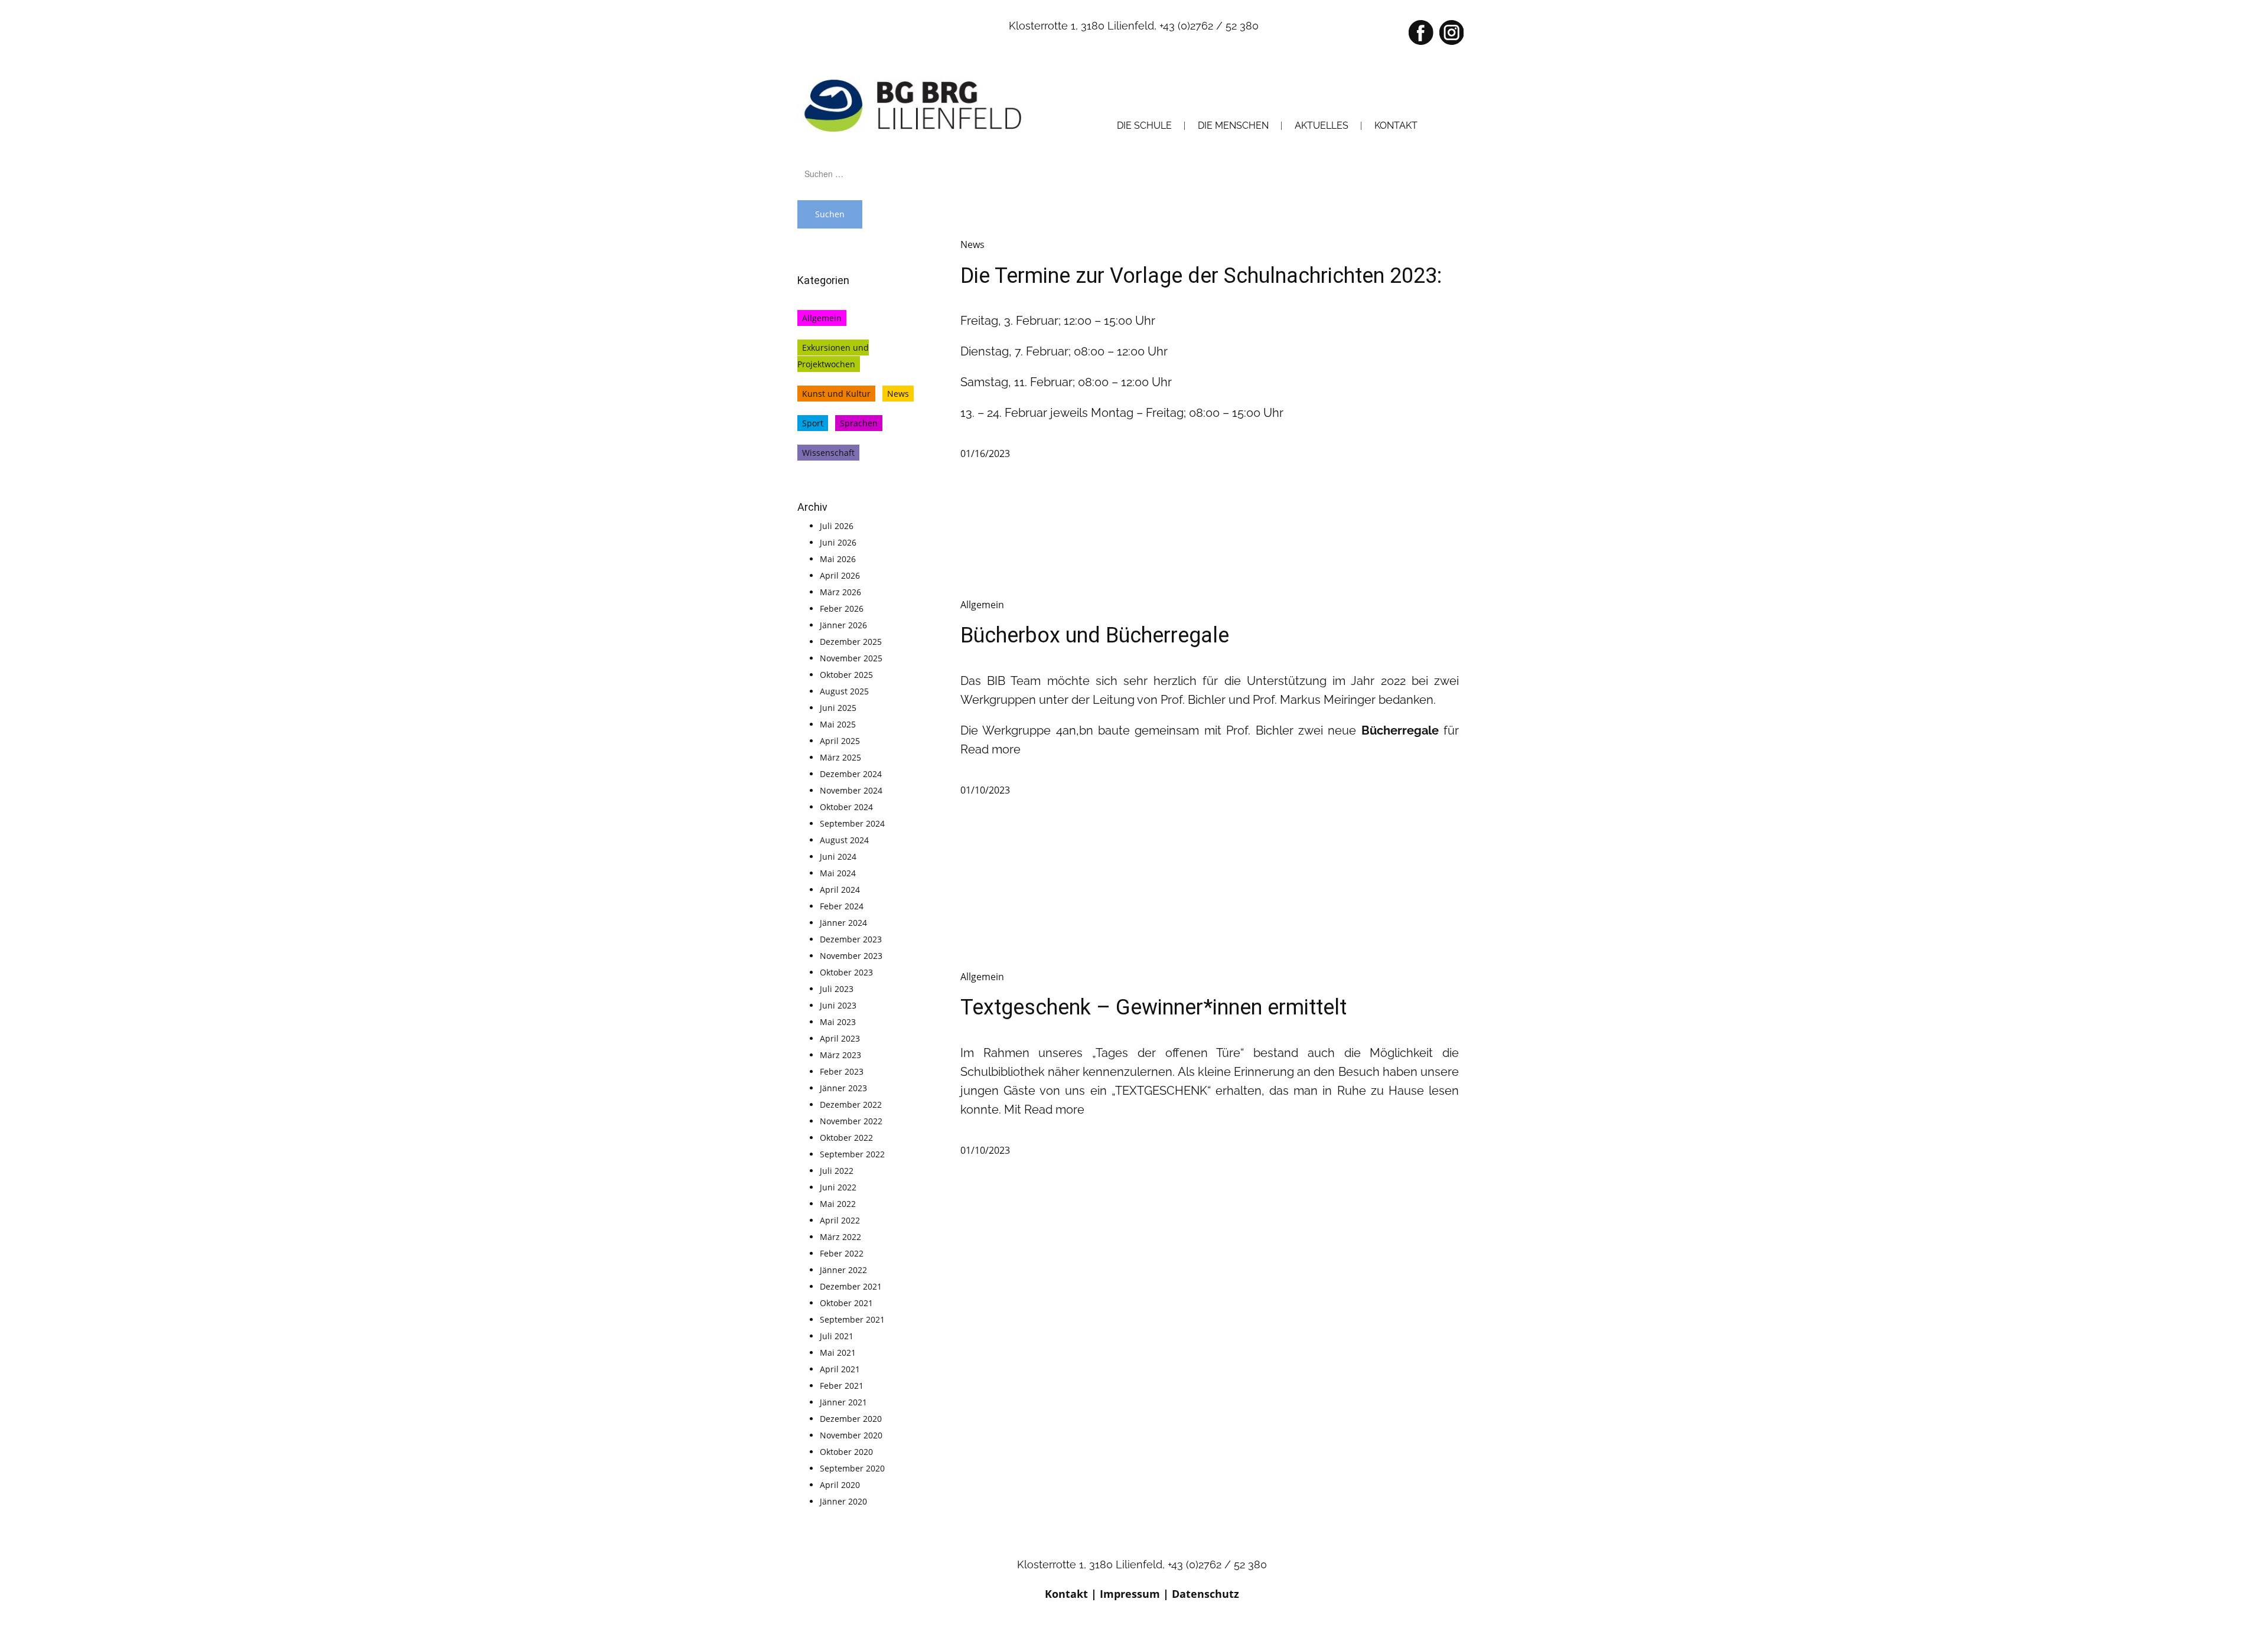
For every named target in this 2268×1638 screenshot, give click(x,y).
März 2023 (840, 1055)
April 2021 (840, 1369)
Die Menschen (1233, 125)
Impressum (1130, 1594)
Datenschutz (1205, 1594)
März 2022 (840, 1237)
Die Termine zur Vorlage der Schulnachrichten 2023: (1201, 276)
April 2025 (840, 741)
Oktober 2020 (846, 1452)
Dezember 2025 (851, 642)
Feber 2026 (842, 608)
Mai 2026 (838, 559)
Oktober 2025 (846, 675)
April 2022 (840, 1220)
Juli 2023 (837, 989)
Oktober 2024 (846, 807)
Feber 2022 (842, 1253)
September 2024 (852, 823)
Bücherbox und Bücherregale (1095, 635)
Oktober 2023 (846, 972)
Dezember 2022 (851, 1104)
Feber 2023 (842, 1071)
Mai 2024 (838, 873)
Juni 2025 (838, 708)
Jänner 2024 (843, 923)
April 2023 (840, 1038)
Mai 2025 (838, 724)
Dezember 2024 (851, 774)
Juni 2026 (838, 542)
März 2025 (840, 757)
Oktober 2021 (846, 1303)
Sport (813, 423)
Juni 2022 (838, 1187)
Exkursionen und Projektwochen (833, 356)
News (898, 394)
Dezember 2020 (851, 1419)
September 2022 (852, 1154)
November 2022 (851, 1121)
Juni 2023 (838, 1005)
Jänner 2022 (843, 1270)
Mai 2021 (838, 1353)
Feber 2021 (842, 1386)
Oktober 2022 (846, 1138)
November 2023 (851, 956)
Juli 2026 (837, 526)
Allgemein (822, 318)
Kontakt (1066, 1594)
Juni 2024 (838, 856)
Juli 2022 (837, 1171)
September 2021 (852, 1319)
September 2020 (852, 1468)
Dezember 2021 (851, 1286)
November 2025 (851, 658)
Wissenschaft (828, 453)
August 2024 (844, 840)
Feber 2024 (842, 906)
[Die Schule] (915, 105)
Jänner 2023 (843, 1088)
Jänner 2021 (843, 1402)
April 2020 (840, 1485)
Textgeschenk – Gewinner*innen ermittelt (1153, 1007)
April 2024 (840, 890)
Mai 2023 (838, 1022)
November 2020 (851, 1435)
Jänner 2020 (843, 1501)
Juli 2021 (837, 1336)
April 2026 (840, 575)
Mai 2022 (838, 1204)
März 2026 (840, 592)
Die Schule (1144, 125)
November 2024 (851, 790)
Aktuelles (1322, 125)
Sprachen (859, 423)
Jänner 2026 (843, 625)
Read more (990, 749)
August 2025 (844, 691)
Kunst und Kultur (836, 394)
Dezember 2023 (851, 939)
